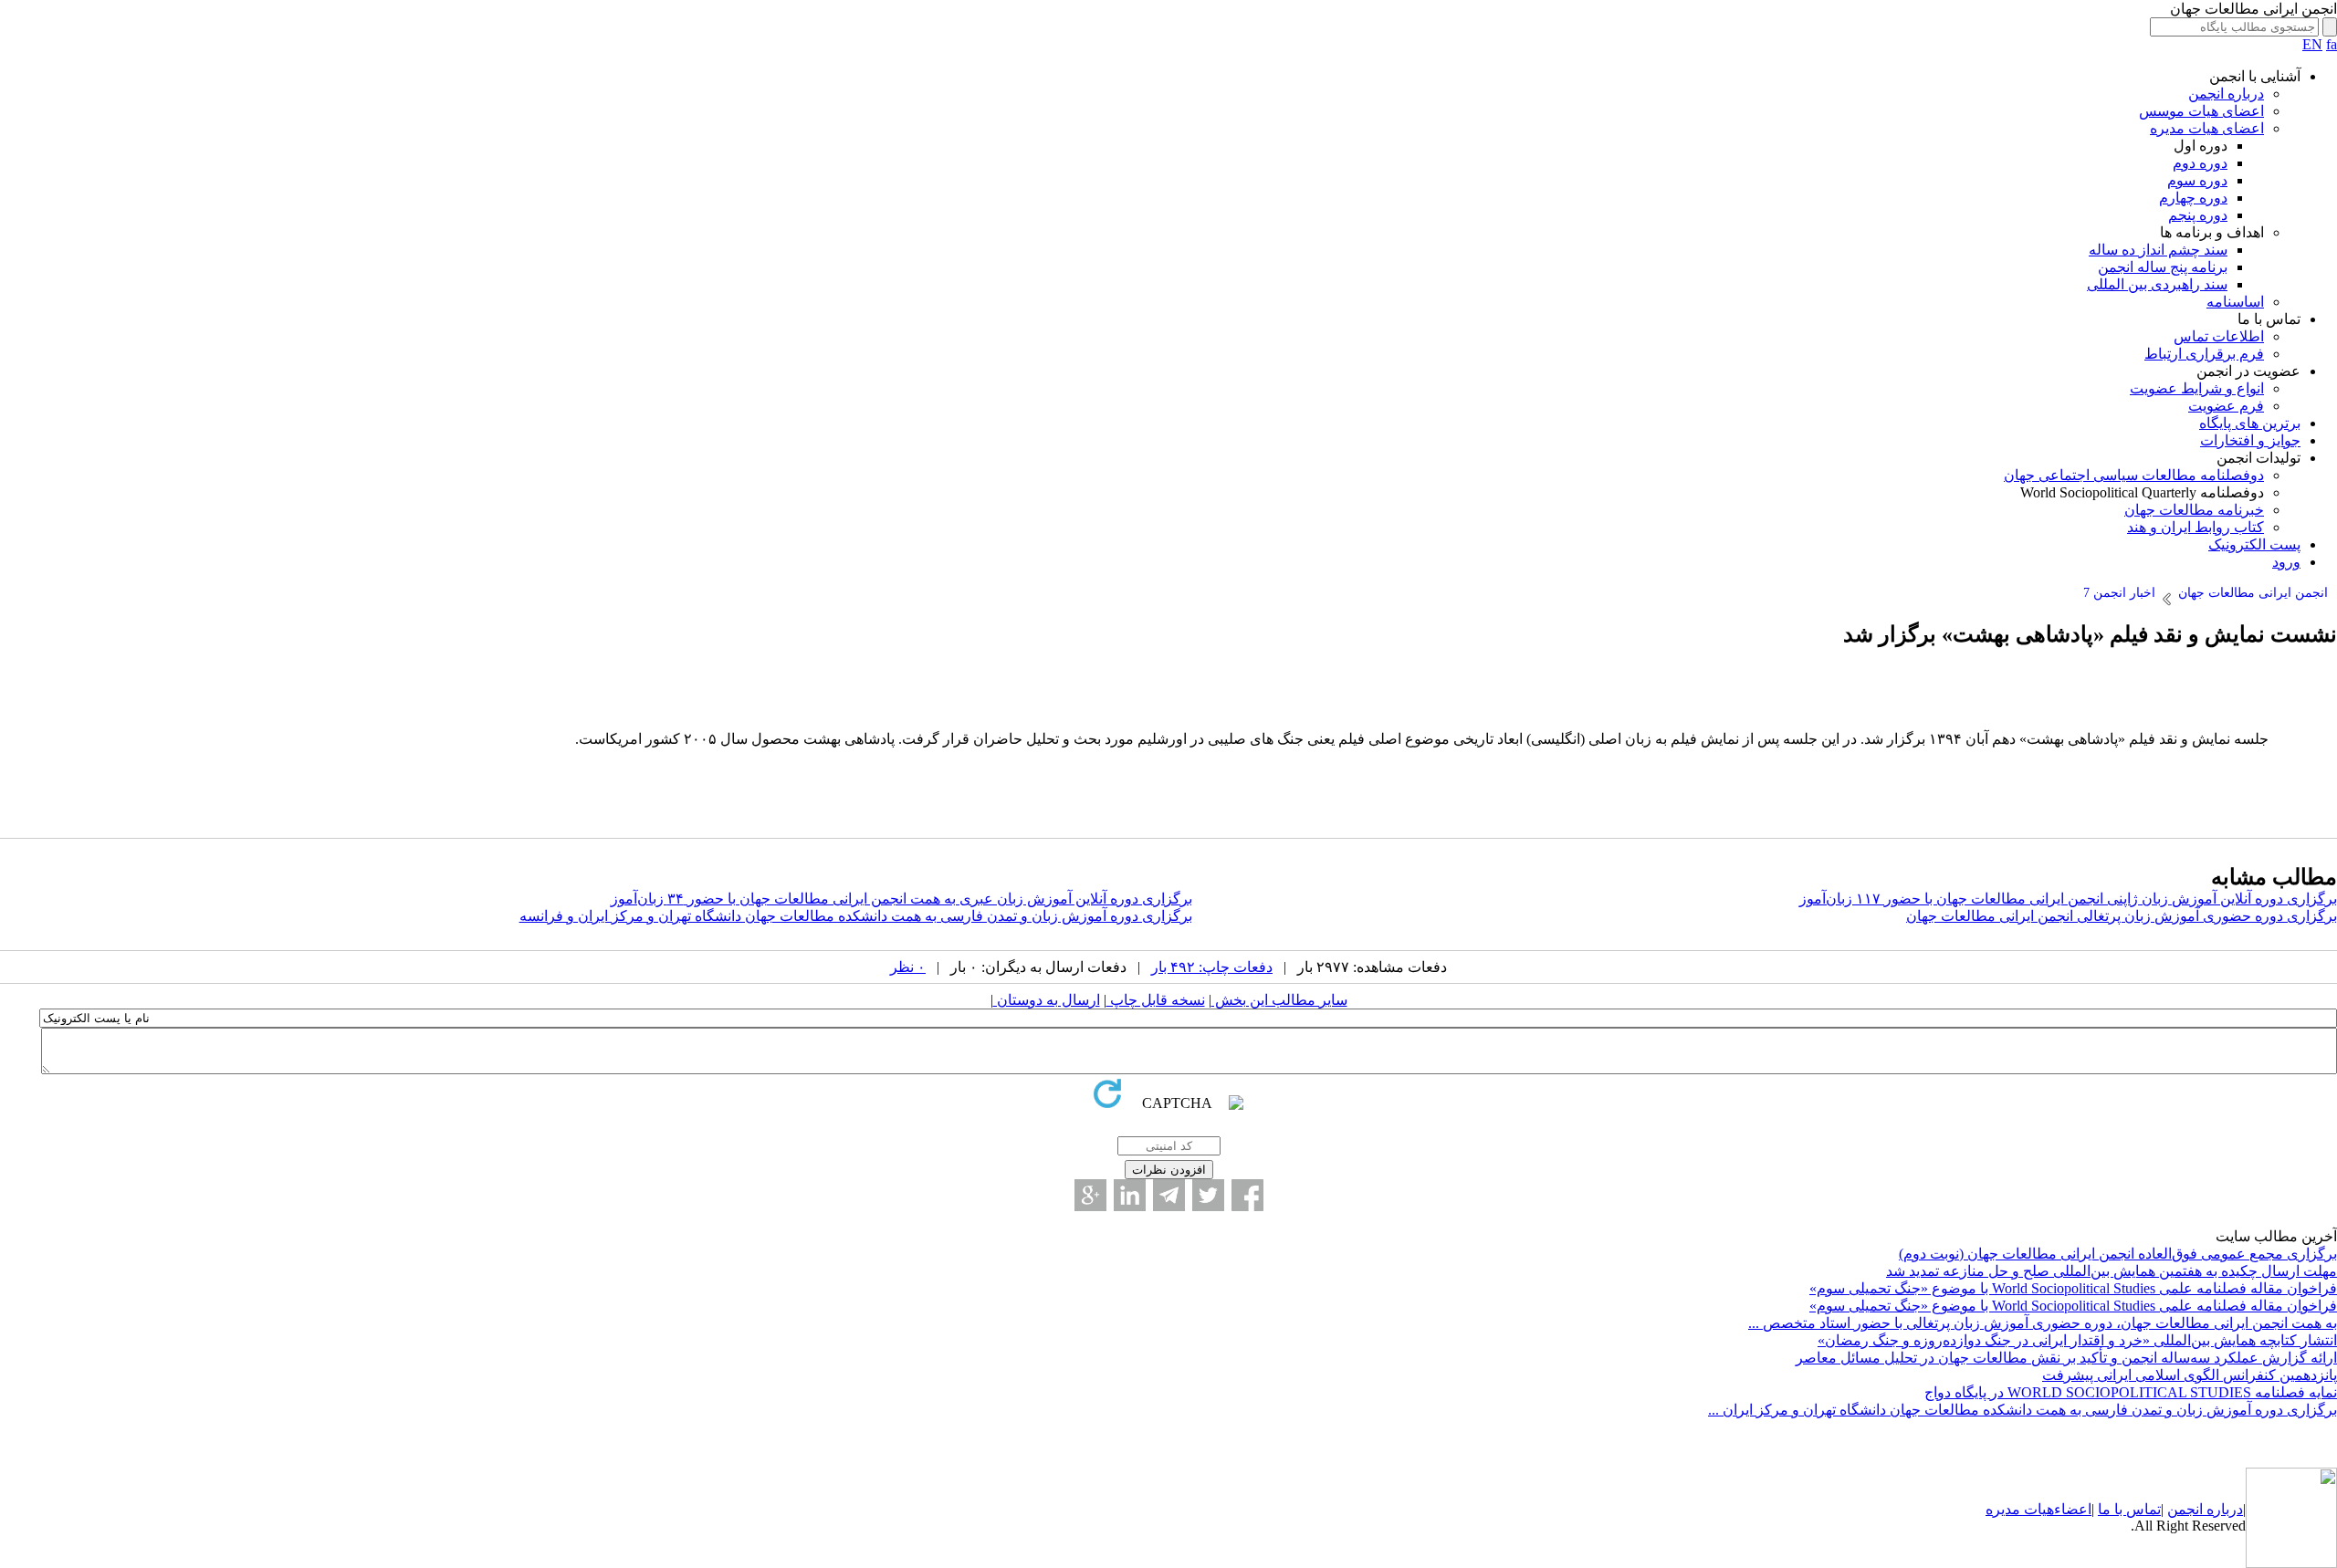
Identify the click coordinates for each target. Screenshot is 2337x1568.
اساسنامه (2235, 302)
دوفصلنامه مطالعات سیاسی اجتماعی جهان (2134, 475)
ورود (2286, 562)
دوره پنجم (2198, 215)
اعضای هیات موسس (2201, 111)
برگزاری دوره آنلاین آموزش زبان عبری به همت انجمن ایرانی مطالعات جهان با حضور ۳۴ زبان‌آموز (901, 899)
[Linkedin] (1130, 1195)
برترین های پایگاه (2250, 423)
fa (2332, 44)
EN (2312, 44)
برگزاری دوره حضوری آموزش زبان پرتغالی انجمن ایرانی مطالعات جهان (2122, 916)
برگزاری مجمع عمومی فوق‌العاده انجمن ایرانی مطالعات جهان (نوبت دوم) (2118, 1254)
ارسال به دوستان (1047, 1000)
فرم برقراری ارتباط (2204, 354)
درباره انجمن (2226, 94)
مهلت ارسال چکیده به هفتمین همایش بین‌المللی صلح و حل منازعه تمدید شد (2112, 1271)
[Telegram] (1169, 1195)
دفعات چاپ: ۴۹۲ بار (1212, 967)
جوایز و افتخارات (2250, 440)
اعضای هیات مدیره (2207, 128)
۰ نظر (908, 967)
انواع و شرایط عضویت (2197, 388)
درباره (2223, 1509)
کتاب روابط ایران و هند (2196, 527)
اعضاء (2073, 1509)
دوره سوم (2197, 180)
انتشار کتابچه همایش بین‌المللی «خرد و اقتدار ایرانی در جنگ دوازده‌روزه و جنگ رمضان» (2077, 1340)
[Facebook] (1247, 1195)
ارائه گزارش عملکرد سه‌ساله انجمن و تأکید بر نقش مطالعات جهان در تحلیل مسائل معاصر (2066, 1358)
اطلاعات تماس (2219, 336)
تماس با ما (2129, 1509)
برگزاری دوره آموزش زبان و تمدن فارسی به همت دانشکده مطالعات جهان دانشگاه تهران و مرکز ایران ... (2023, 1410)
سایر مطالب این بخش (1279, 1000)
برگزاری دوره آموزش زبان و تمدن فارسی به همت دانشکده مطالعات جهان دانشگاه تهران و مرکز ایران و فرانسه (856, 916)
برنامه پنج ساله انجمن (2163, 267)
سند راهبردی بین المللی (2157, 284)
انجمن (2185, 1509)
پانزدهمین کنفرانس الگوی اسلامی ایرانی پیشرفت (2190, 1375)
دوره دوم (2200, 163)
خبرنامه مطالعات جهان (2194, 510)
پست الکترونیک (2254, 544)
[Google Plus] (1090, 1195)
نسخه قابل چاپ (1156, 1000)
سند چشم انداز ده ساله (2158, 250)
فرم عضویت (2226, 406)
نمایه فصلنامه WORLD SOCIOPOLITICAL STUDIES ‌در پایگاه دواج (2131, 1392)
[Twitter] (1208, 1195)
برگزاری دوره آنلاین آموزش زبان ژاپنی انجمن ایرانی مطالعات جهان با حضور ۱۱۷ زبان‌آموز (2068, 899)
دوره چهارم (2193, 198)
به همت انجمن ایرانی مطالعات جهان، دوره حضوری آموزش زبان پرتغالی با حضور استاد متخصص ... (2043, 1323)
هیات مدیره (2020, 1509)
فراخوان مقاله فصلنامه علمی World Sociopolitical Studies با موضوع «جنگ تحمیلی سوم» (2073, 1288)
